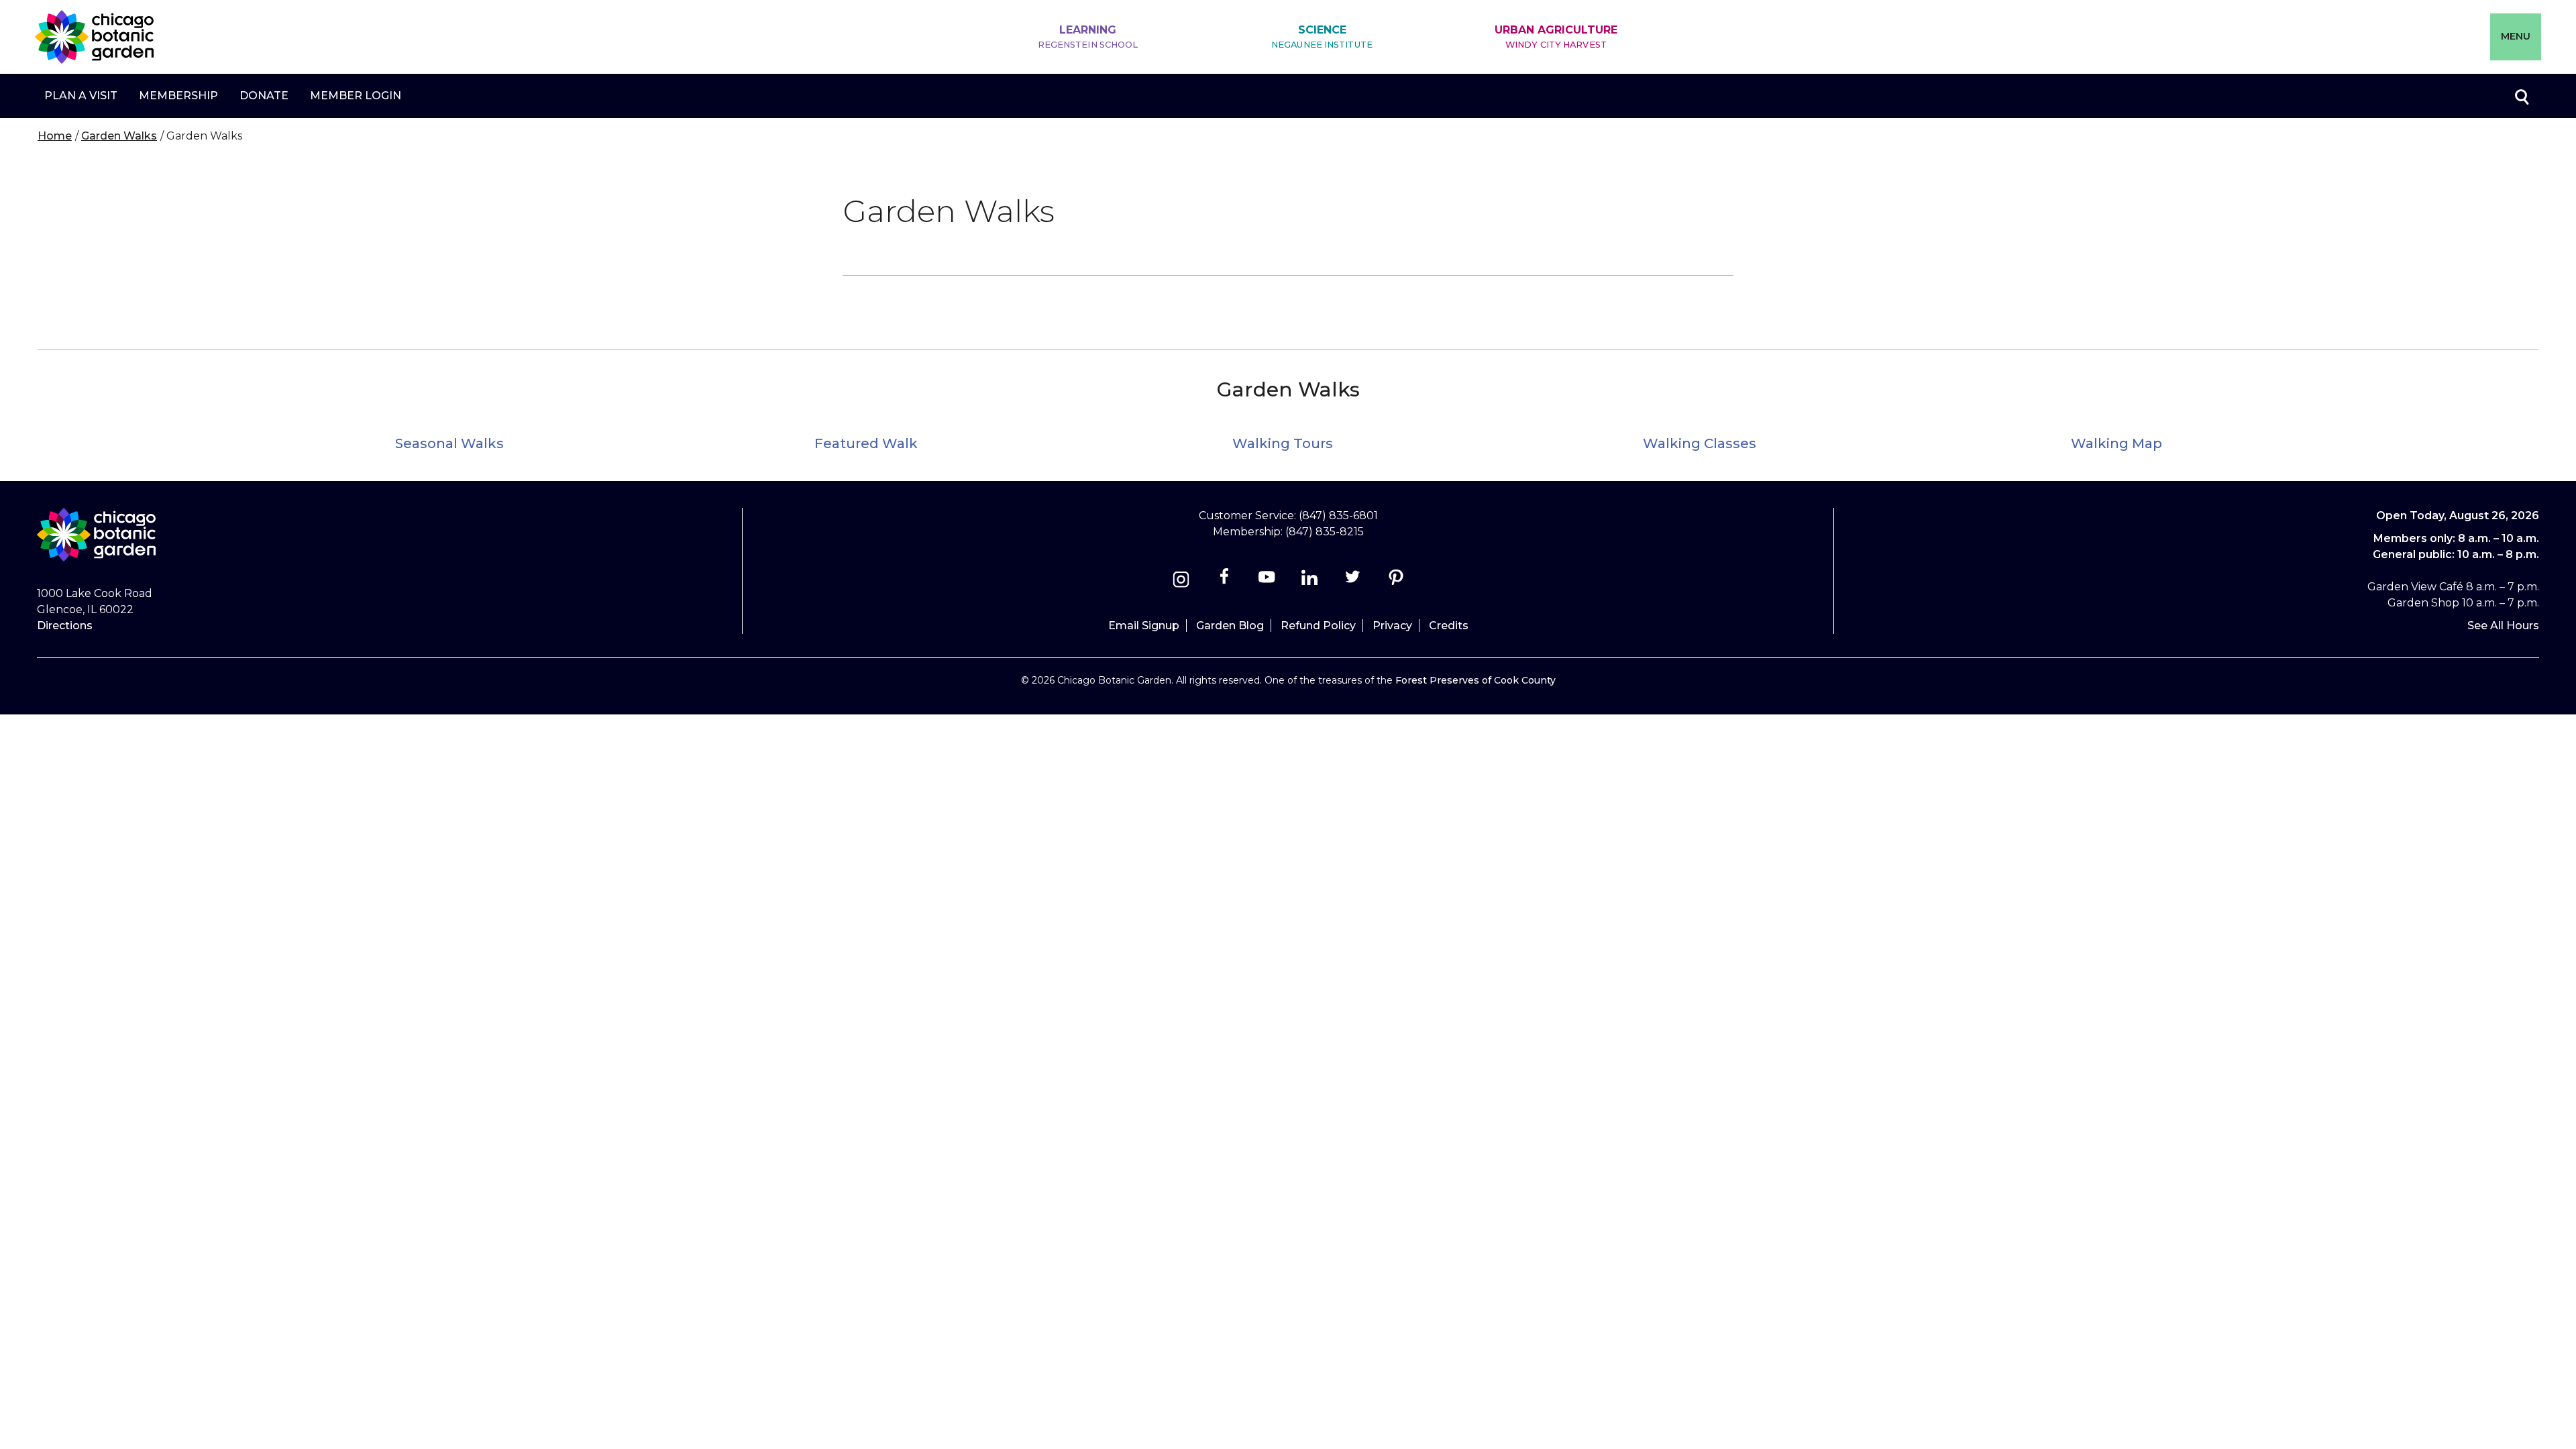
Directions (65, 626)
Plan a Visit (81, 96)
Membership (178, 96)
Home (55, 136)
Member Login (356, 96)
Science (1322, 37)
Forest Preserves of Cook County (1475, 680)
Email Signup (1144, 626)
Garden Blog (1230, 626)
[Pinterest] (1396, 581)
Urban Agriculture (1556, 37)
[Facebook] (1225, 581)
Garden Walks (119, 136)
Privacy (1392, 626)
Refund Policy (1318, 626)
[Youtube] (1267, 581)
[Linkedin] (1310, 581)
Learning (1088, 37)
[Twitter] (1354, 581)
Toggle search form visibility (2521, 96)
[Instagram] (1181, 581)
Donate (264, 96)
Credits (1449, 626)
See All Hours (2503, 626)
